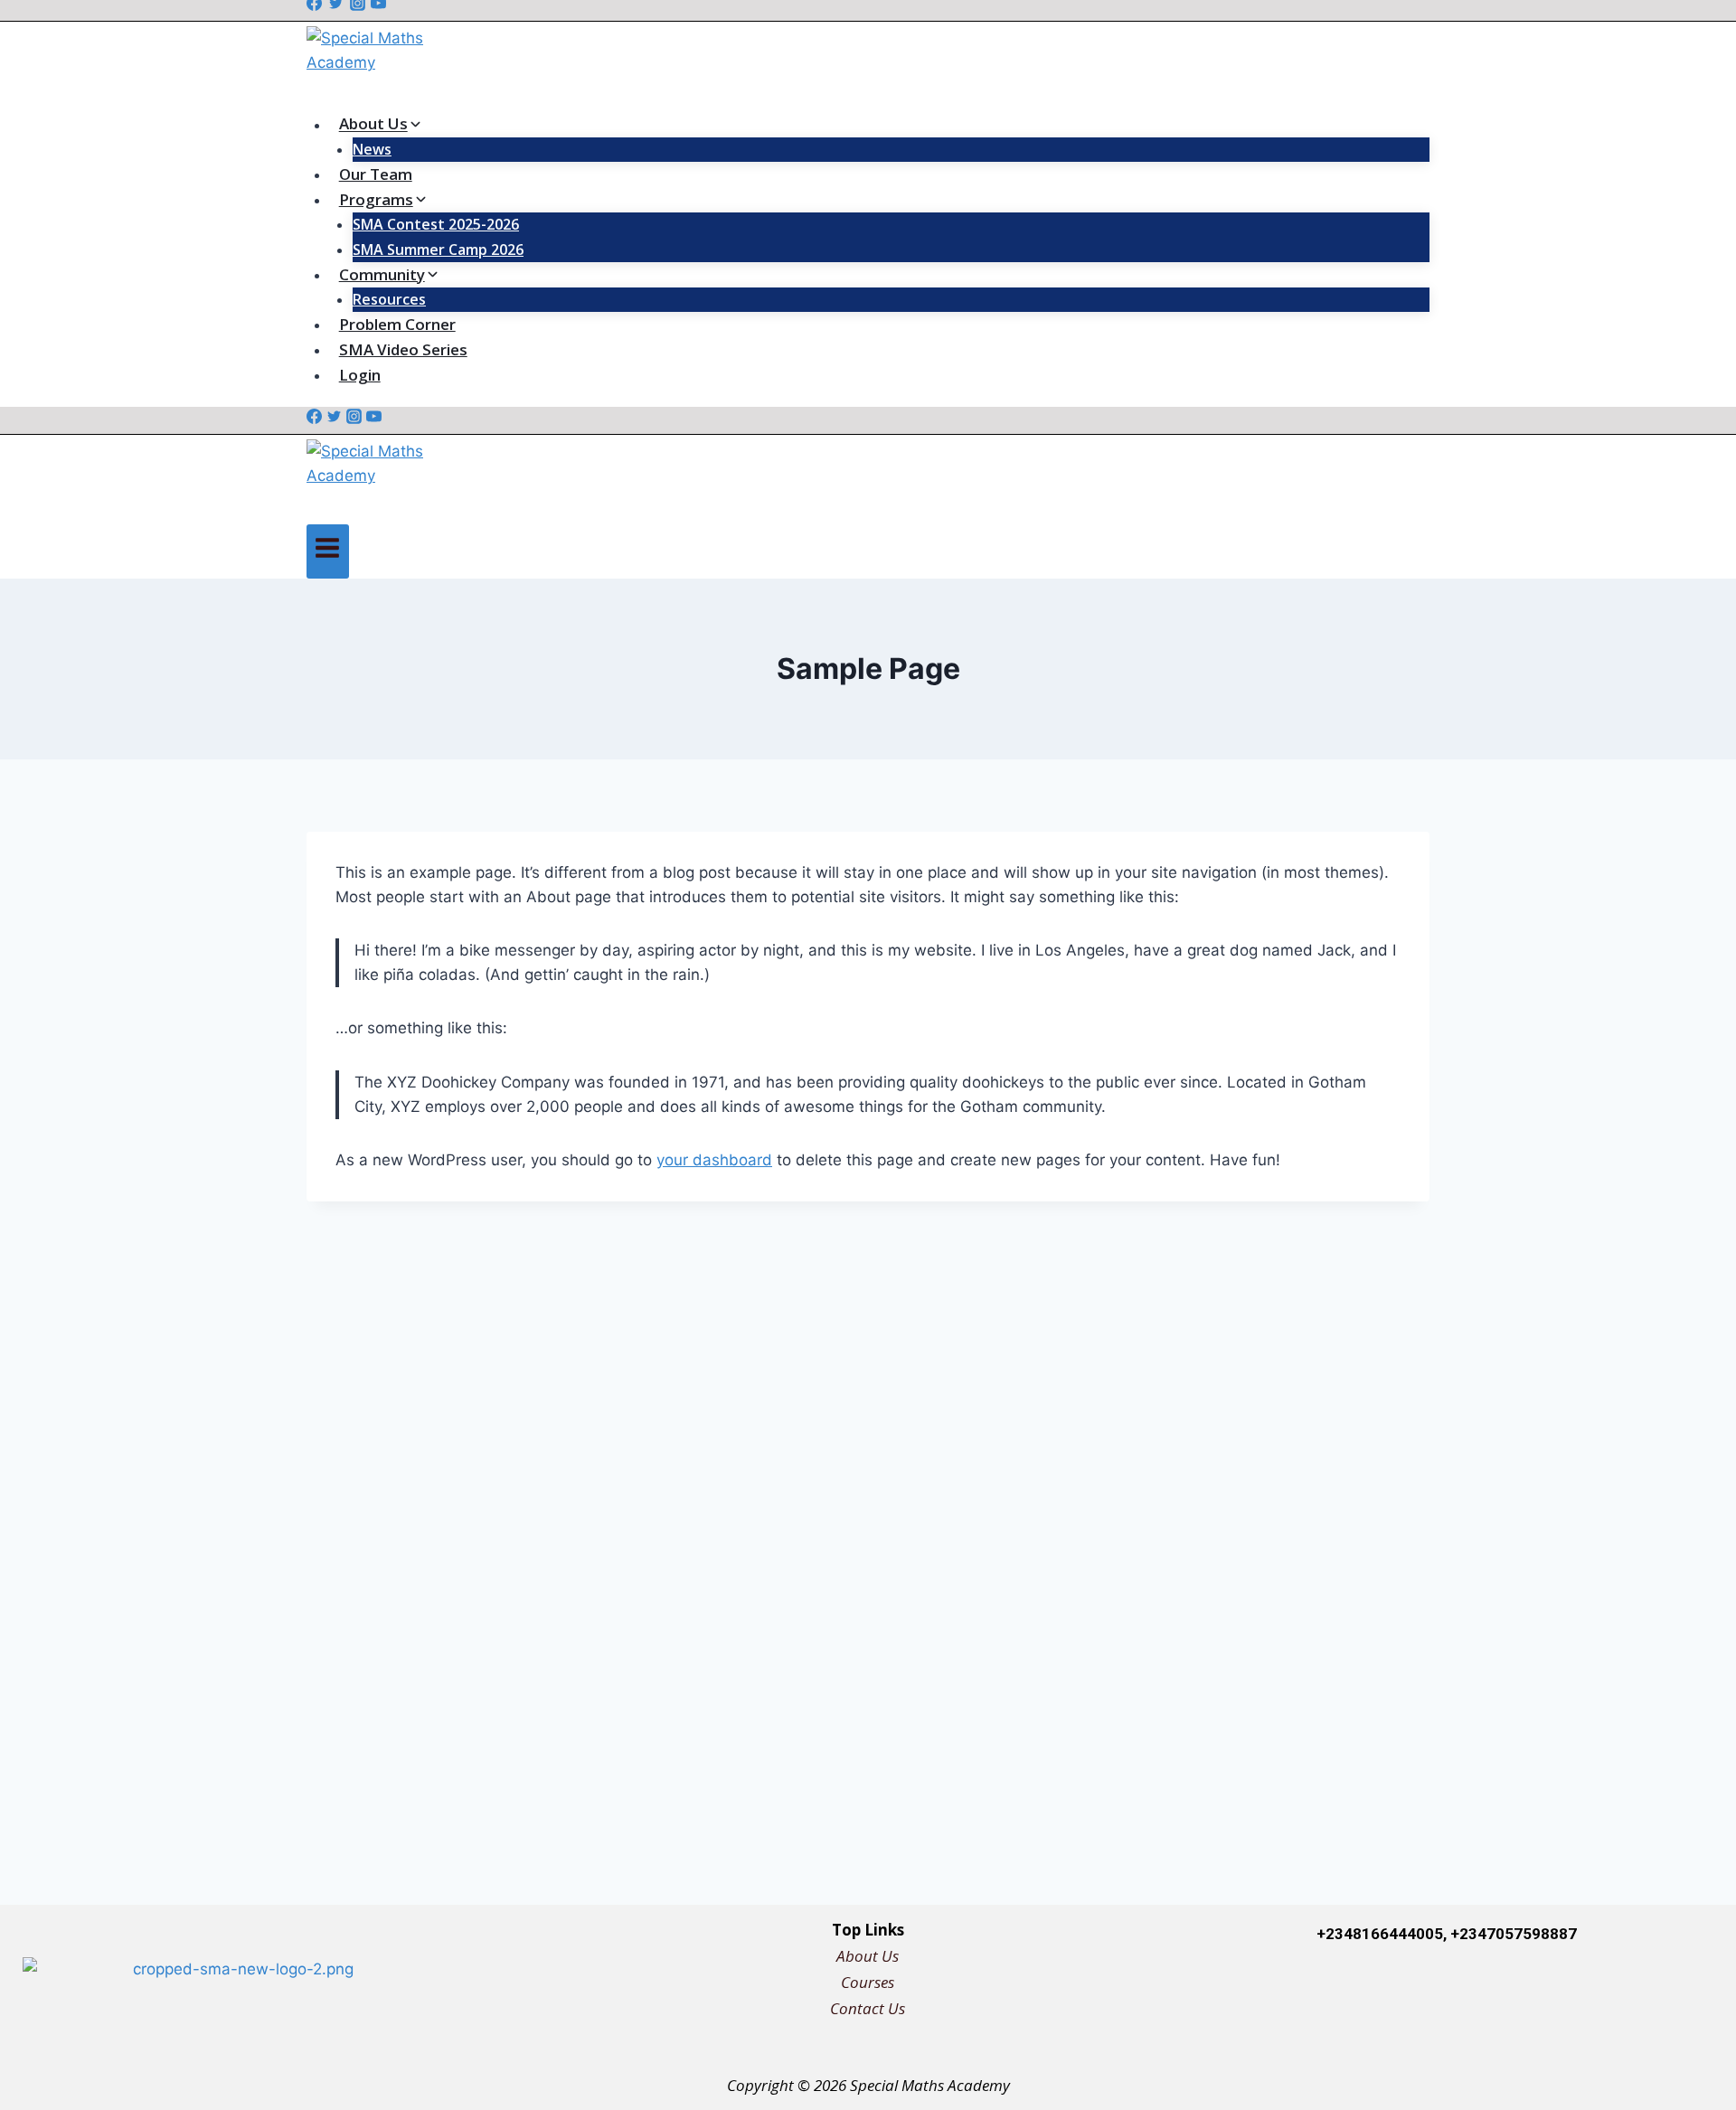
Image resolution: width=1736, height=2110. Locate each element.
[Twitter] (334, 419)
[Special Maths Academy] (868, 66)
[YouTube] (374, 419)
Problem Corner (397, 324)
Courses (868, 1982)
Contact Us (868, 2008)
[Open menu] (328, 551)
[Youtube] (1670, 1991)
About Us (868, 1956)
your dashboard (714, 1160)
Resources (389, 299)
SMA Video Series (403, 349)
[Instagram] (354, 419)
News (372, 149)
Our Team (376, 174)
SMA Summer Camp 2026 (438, 250)
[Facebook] (314, 419)
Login (360, 375)
